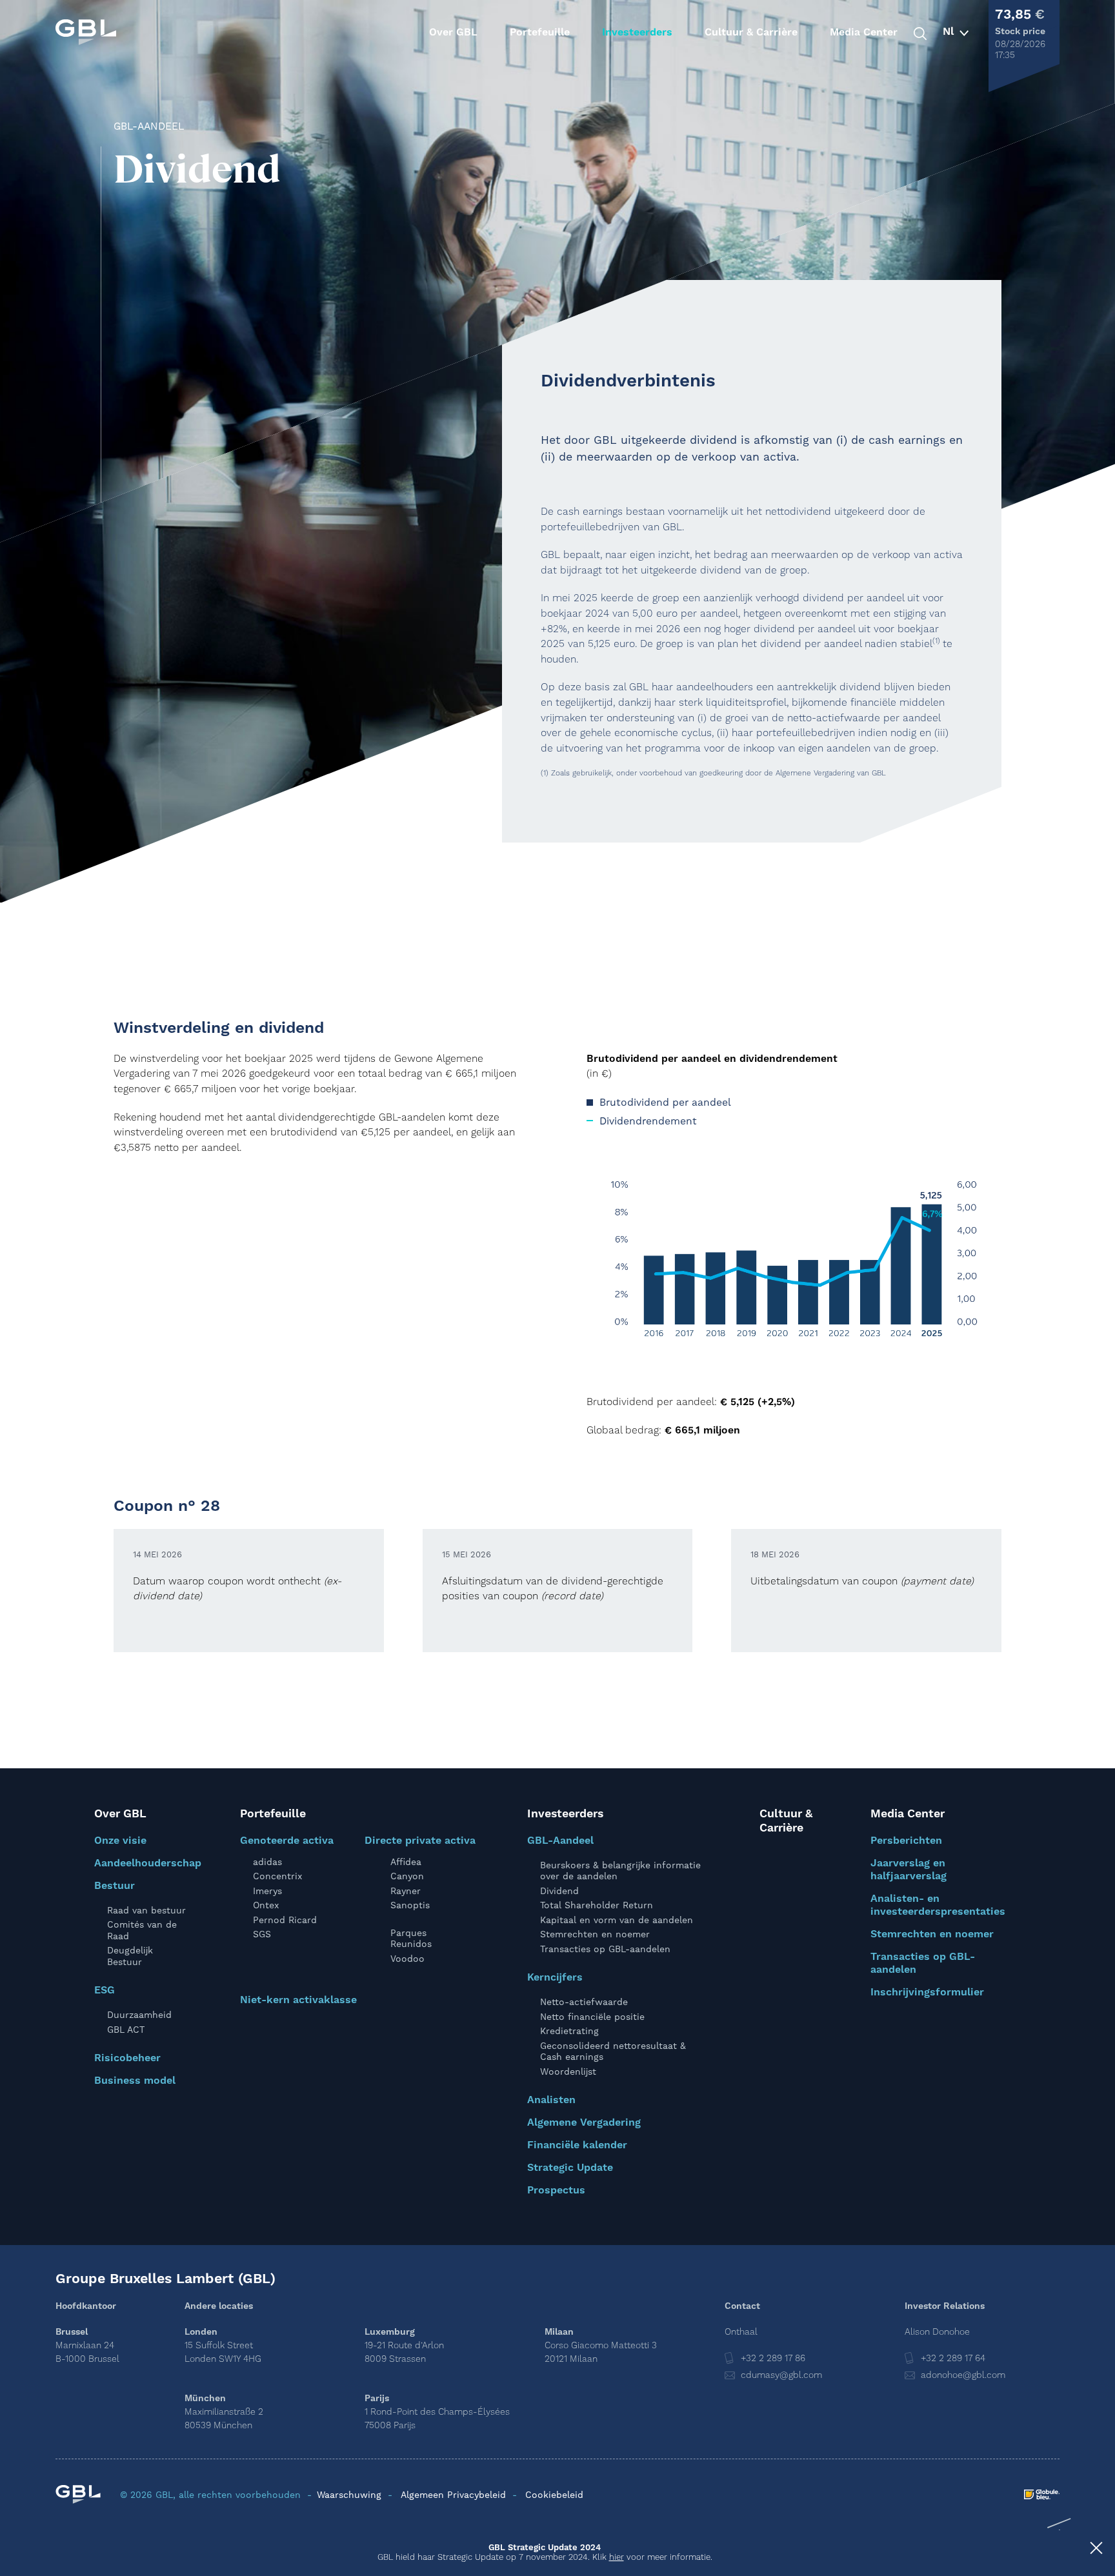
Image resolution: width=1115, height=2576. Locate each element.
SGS (262, 1934)
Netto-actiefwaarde (584, 2002)
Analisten (551, 2100)
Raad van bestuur (146, 1910)
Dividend (559, 1891)
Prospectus (556, 2190)
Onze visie (120, 1841)
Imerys (267, 1891)
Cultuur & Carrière (751, 32)
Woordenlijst (568, 2072)
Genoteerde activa (287, 1841)
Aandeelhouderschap (148, 1863)
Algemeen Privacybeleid (453, 2495)
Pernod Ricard (285, 1920)
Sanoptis (410, 1905)
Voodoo (407, 1959)
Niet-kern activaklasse (298, 2000)
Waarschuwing (349, 2495)
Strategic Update (570, 2168)
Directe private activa (420, 1841)
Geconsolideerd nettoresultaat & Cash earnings (613, 2052)
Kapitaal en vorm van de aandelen (617, 1920)
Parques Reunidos (411, 1939)
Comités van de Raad (142, 1930)
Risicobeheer (127, 2058)
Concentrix (277, 1876)
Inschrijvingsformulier (927, 1992)
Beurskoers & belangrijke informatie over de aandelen (620, 1871)
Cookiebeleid (554, 2495)
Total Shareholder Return (597, 1905)
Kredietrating (569, 2031)
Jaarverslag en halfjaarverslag (909, 1870)
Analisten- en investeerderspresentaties (938, 1905)
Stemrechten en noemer (595, 1934)
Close (1096, 2550)
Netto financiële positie (592, 2017)
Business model (135, 2081)
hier (617, 2557)
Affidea (406, 1862)
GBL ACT (126, 2030)
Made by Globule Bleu (1042, 2494)
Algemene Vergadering (584, 2122)
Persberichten (906, 1841)
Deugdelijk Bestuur (130, 1956)
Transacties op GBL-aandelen (605, 1949)
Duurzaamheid (139, 2015)
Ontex (266, 1905)
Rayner (406, 1891)
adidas (267, 1862)
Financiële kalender (577, 2145)
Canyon (407, 1876)
